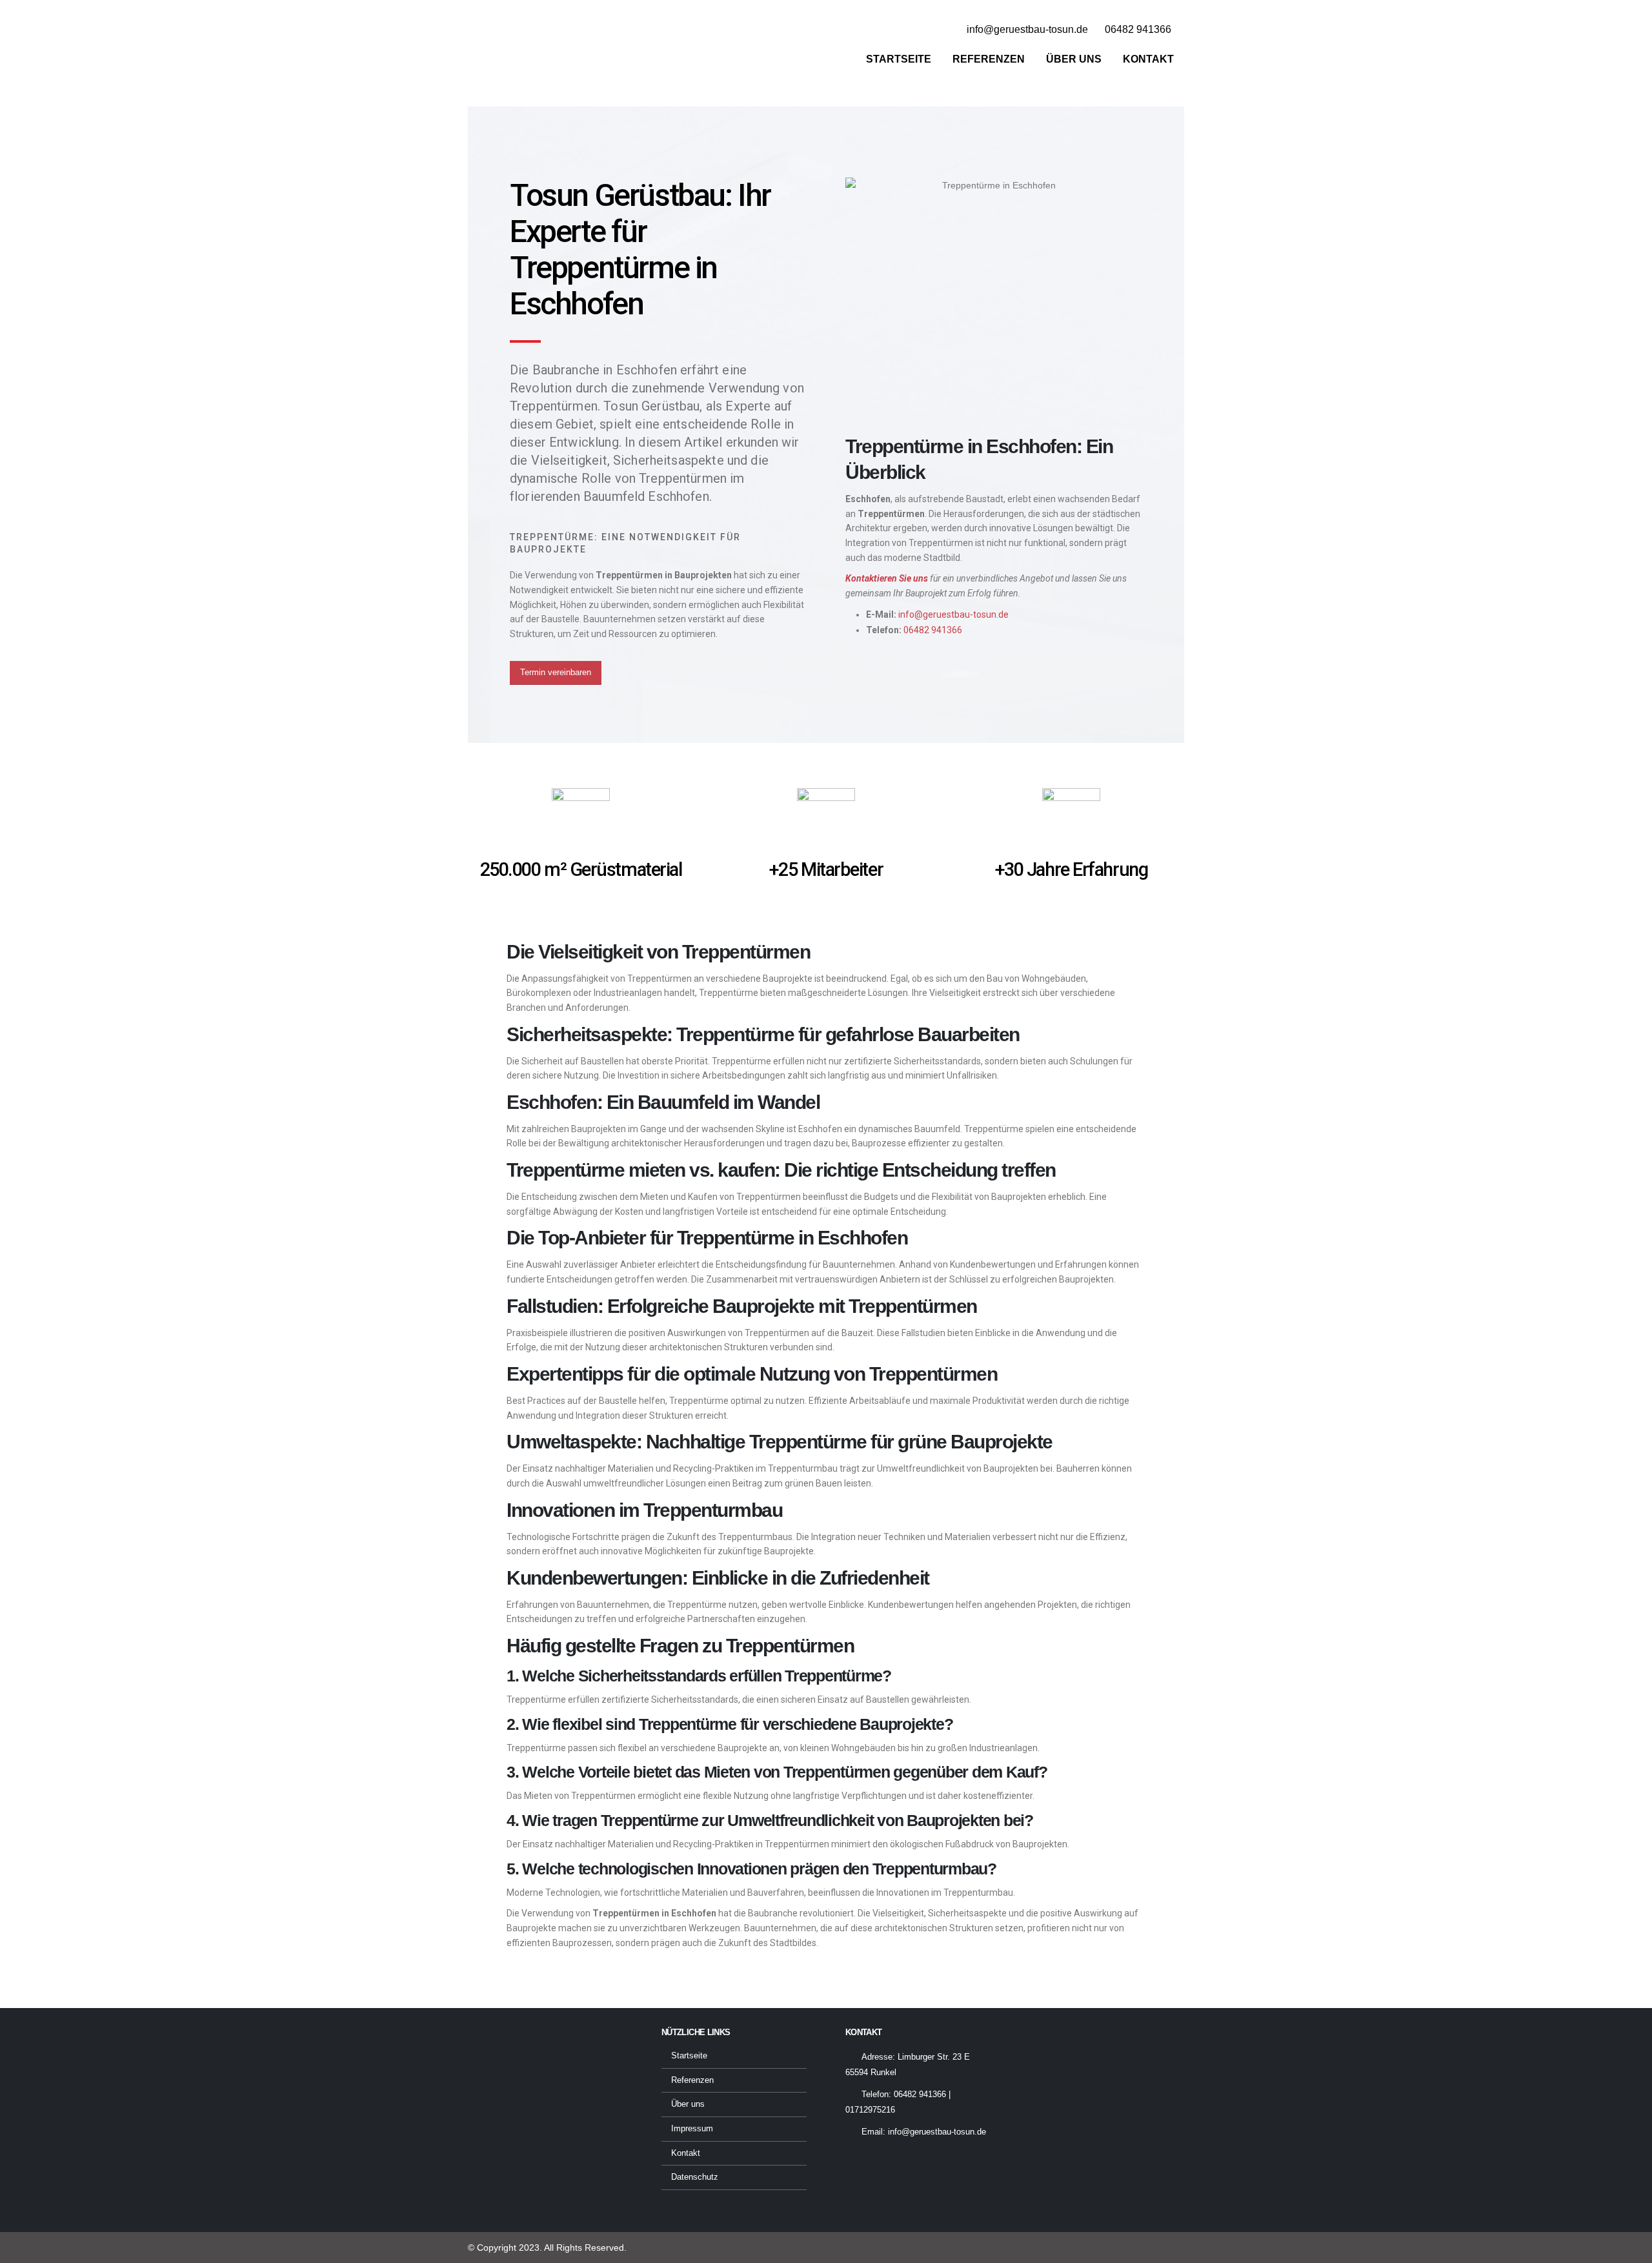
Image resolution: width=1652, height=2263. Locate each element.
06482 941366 (933, 630)
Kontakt (1148, 59)
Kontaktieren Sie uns (887, 578)
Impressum (692, 2129)
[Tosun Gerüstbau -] (549, 47)
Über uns (1074, 59)
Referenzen (989, 59)
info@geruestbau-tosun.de (953, 614)
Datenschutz (695, 2177)
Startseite (899, 59)
